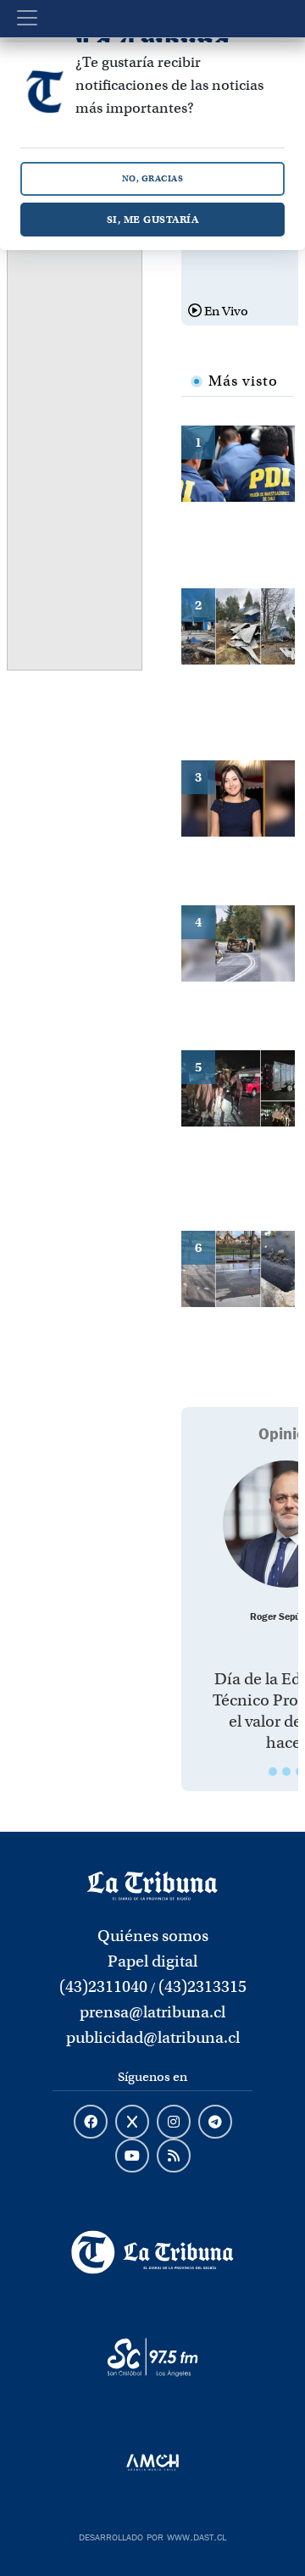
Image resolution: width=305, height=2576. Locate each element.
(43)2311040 (103, 1986)
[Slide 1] (273, 1772)
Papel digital (152, 1961)
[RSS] (174, 2156)
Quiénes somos (153, 1936)
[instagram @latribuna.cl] (174, 2123)
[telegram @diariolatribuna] (215, 2123)
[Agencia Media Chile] (152, 2462)
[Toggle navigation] (27, 18)
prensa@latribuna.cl (152, 2012)
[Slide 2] (286, 1772)
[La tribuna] (152, 1885)
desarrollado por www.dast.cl (152, 2535)
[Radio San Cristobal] (152, 2357)
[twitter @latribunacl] (132, 2123)
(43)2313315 (202, 1986)
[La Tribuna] (152, 2252)
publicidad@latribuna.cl (153, 2037)
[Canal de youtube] (132, 2156)
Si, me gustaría (153, 219)
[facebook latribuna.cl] (91, 2123)
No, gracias (153, 178)
